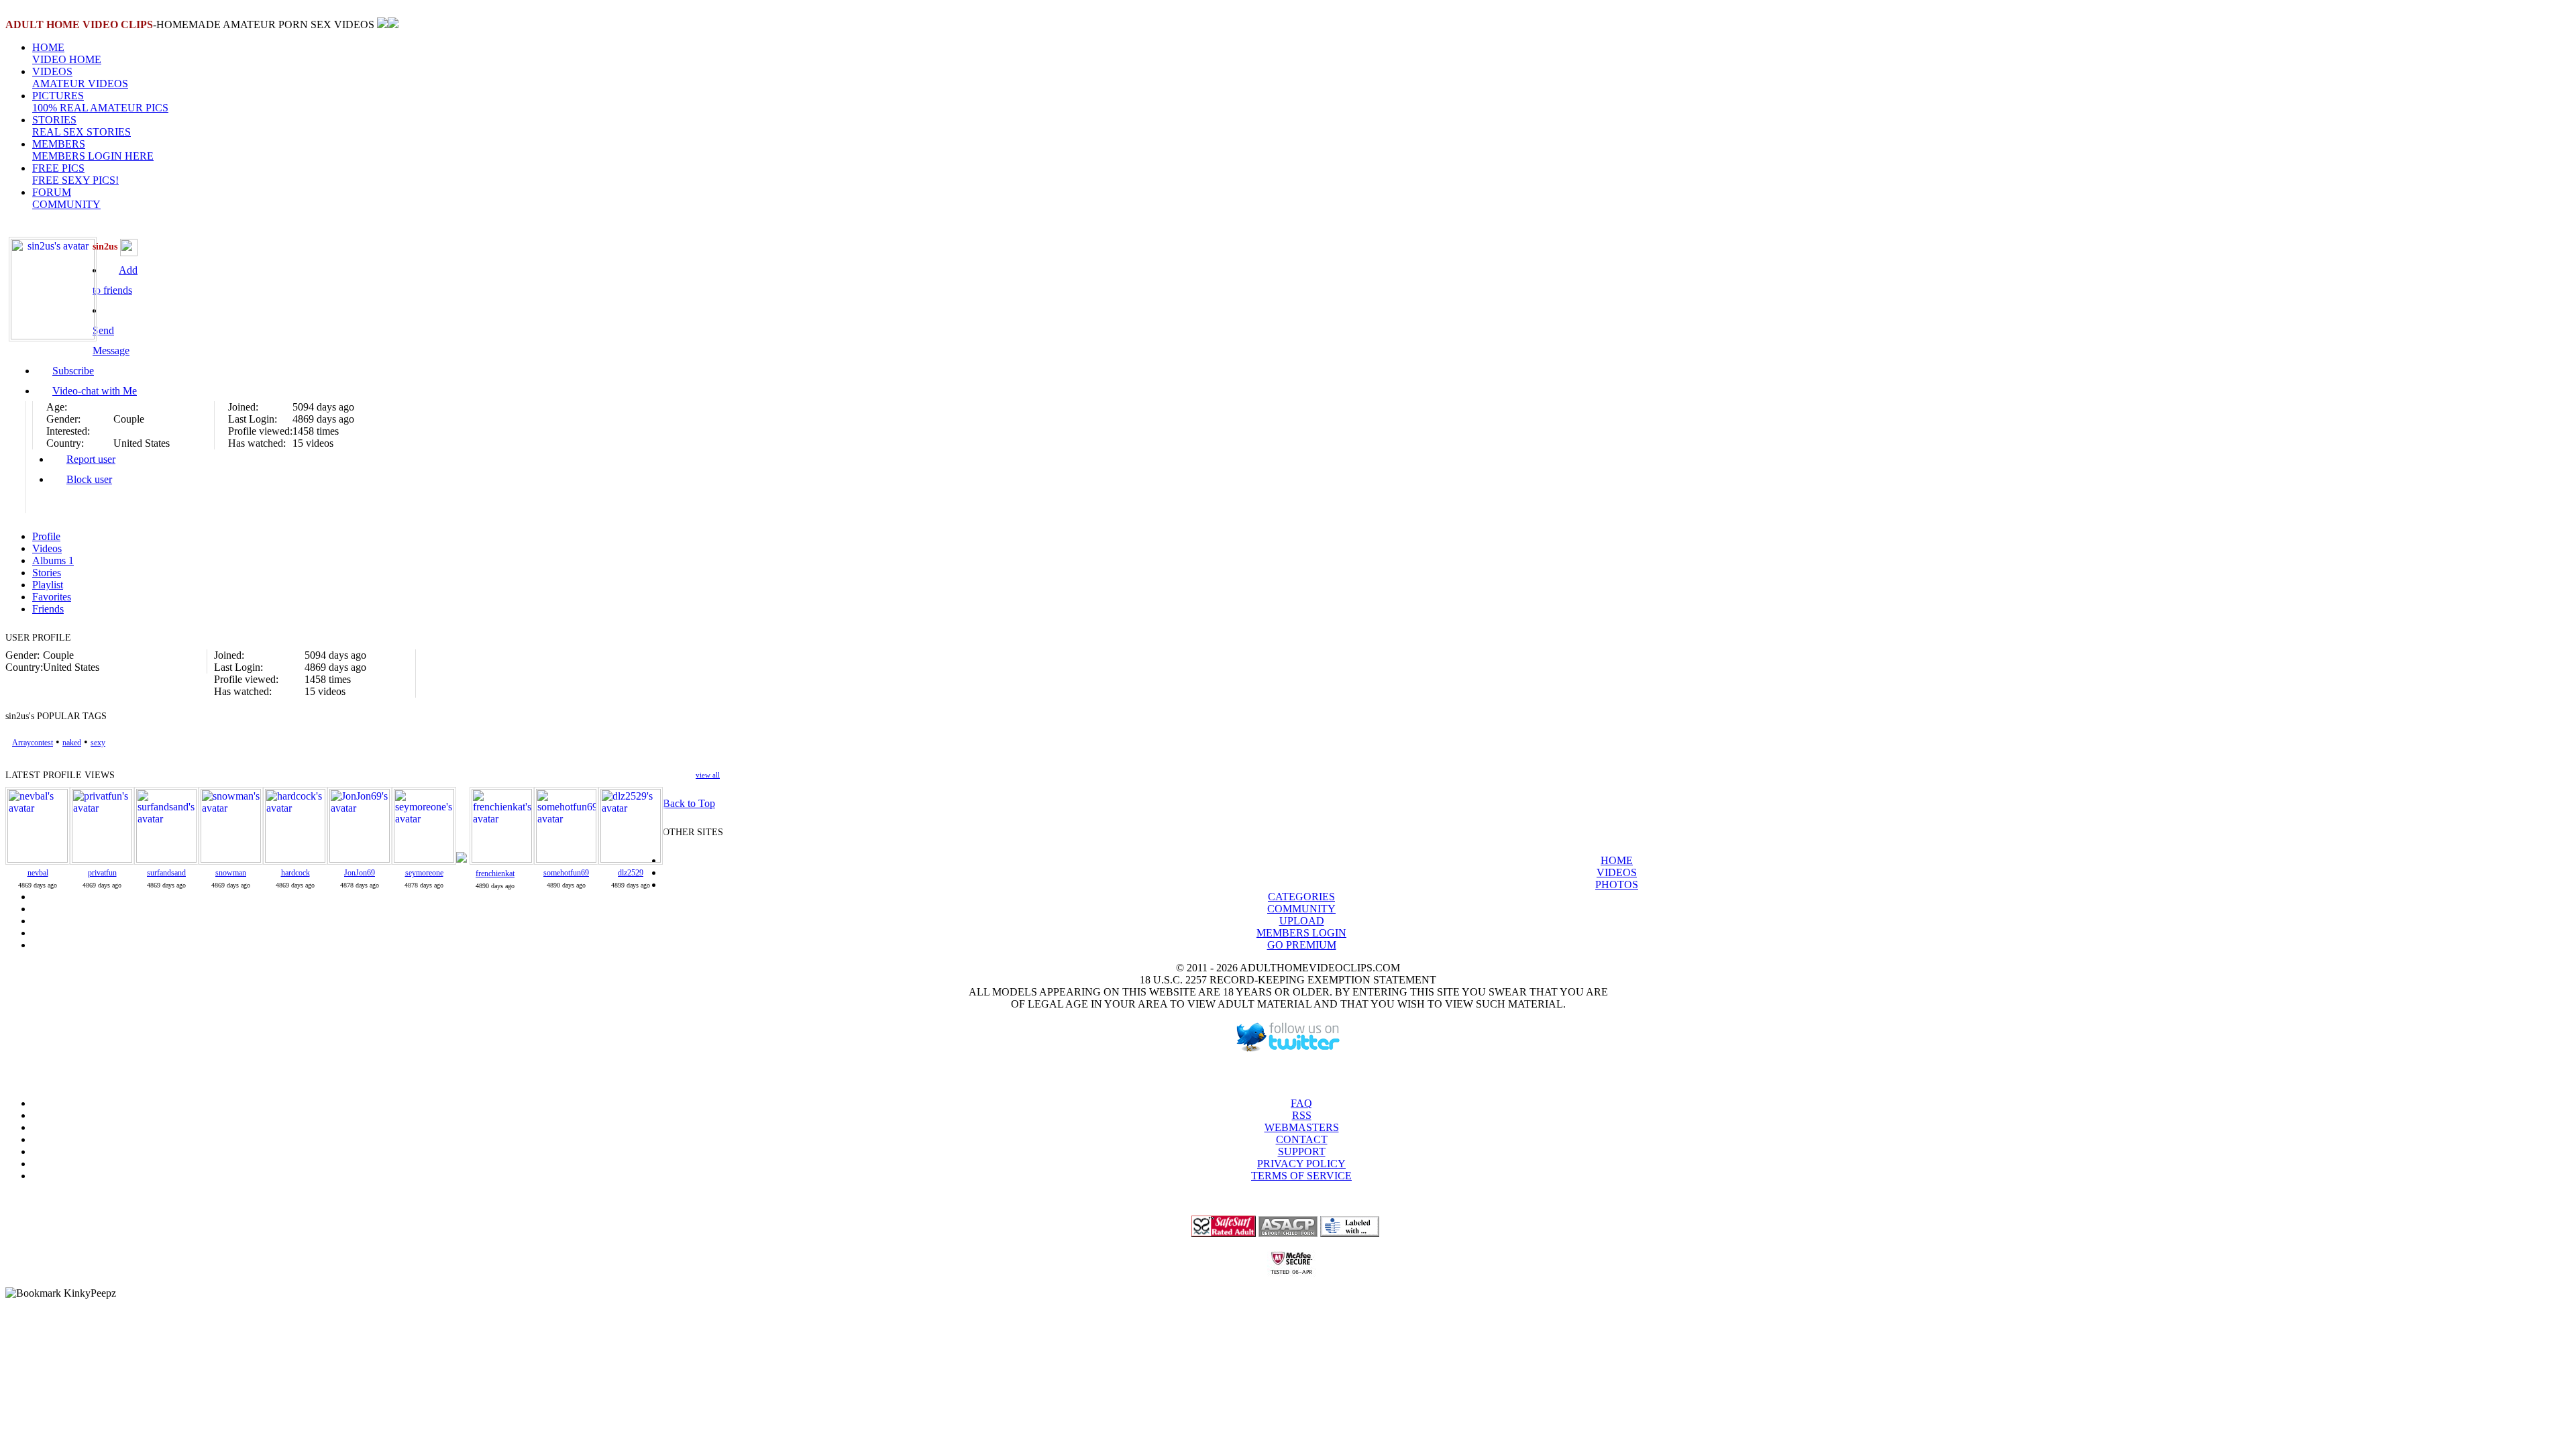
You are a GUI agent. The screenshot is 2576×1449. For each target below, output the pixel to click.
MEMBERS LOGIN (1301, 933)
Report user (91, 459)
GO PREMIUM (1302, 945)
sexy (98, 743)
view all (708, 775)
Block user (89, 479)
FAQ (1301, 1103)
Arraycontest (33, 743)
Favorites (52, 597)
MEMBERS (93, 150)
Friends (48, 609)
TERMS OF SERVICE (1301, 1176)
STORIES (82, 126)
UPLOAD (1302, 921)
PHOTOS (1617, 884)
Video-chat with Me (95, 391)
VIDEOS (80, 77)
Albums (53, 560)
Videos (47, 548)
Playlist (48, 585)
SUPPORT (1302, 1151)
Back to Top (689, 803)
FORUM (66, 198)
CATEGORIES (1301, 897)
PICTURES (100, 102)
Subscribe (73, 371)
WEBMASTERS (1302, 1127)
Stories (47, 573)
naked (72, 743)
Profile (46, 536)
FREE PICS (75, 174)
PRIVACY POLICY (1301, 1164)
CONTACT (1302, 1139)
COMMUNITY (1301, 909)
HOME (67, 53)
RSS (1302, 1115)
